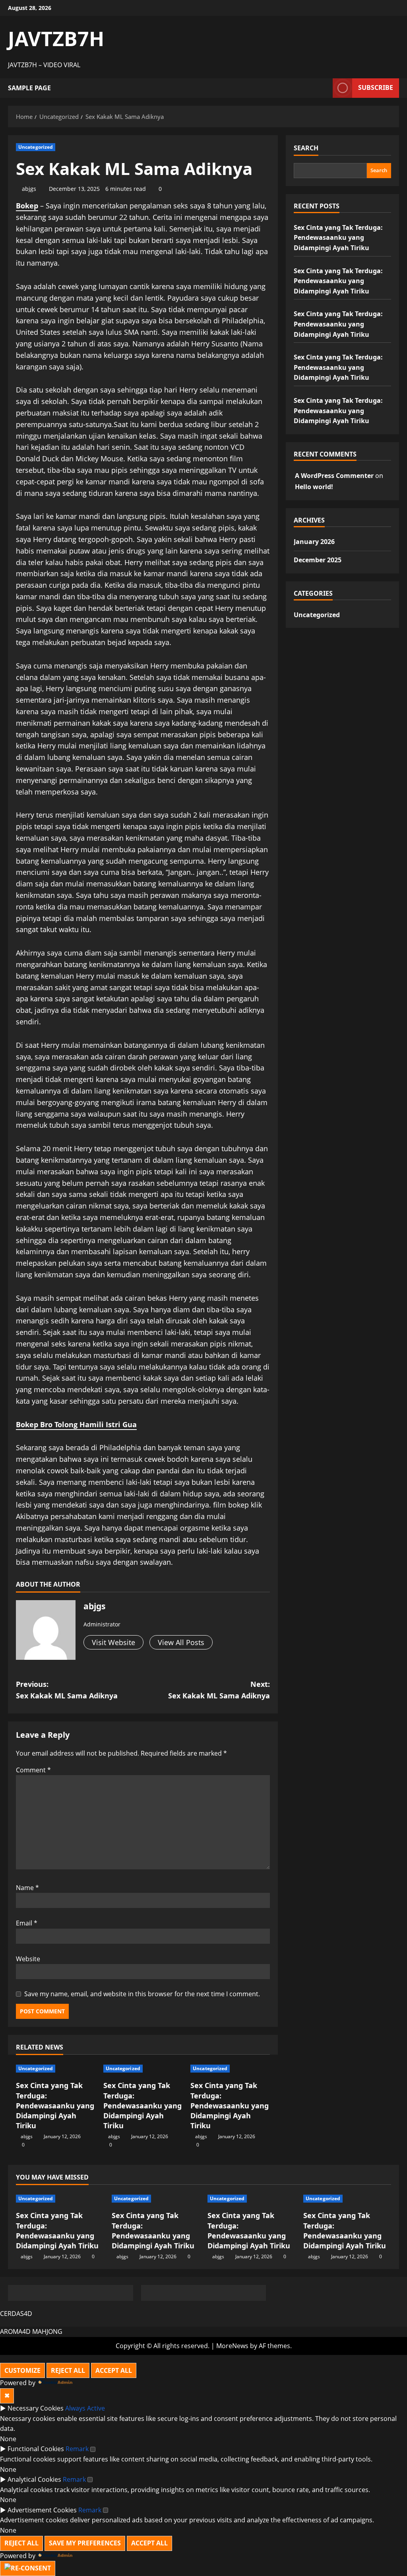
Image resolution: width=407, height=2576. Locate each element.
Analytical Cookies (34, 2479)
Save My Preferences (85, 2543)
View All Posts (181, 1642)
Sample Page (29, 88)
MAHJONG (47, 2331)
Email (27, 1923)
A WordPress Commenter (334, 476)
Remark (77, 2449)
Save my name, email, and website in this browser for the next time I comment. (142, 1994)
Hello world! (314, 487)
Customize (22, 2370)
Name (27, 1888)
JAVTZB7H (56, 39)
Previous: (67, 1690)
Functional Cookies (36, 2449)
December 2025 (318, 560)
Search (306, 148)
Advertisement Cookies (42, 2510)
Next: (219, 1690)
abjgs (29, 189)
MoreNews (232, 2346)
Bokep (27, 206)
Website (28, 1959)
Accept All (114, 2370)
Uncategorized (36, 147)
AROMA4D (15, 2331)
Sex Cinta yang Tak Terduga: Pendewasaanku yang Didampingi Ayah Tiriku (55, 2105)
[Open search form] (324, 88)
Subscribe (376, 87)
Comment (33, 1770)
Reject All (68, 2370)
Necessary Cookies (36, 2408)
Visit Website (113, 1642)
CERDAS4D (16, 2314)
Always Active (85, 2408)
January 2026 (314, 542)
